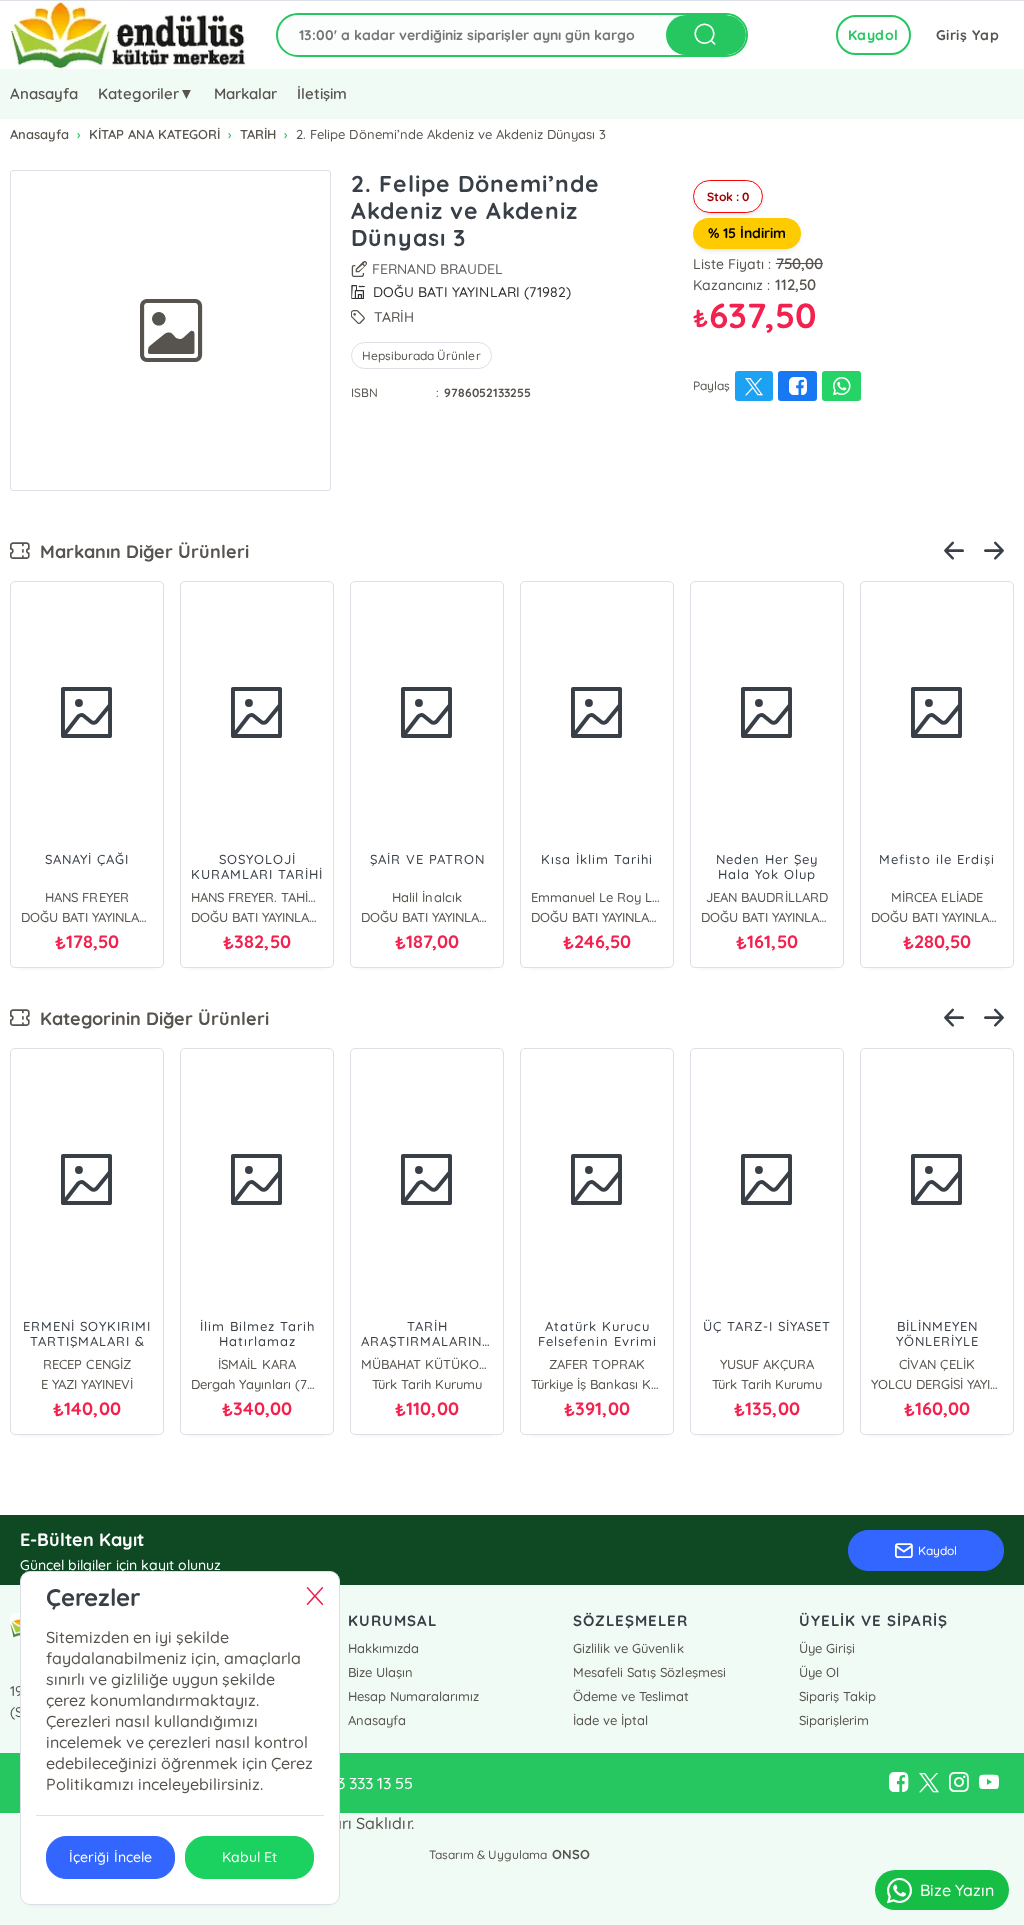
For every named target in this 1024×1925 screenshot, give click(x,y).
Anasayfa (44, 93)
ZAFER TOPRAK (596, 1364)
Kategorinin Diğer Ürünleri (149, 1018)
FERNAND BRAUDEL (437, 269)
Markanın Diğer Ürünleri (139, 551)
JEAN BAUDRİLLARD (766, 897)
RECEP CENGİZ (86, 1364)
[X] (929, 1783)
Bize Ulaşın (380, 1672)
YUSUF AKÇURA (767, 1364)
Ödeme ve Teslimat (631, 1696)
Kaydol (873, 35)
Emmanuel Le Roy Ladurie (597, 897)
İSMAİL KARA (256, 1364)
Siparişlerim (834, 1720)
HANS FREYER (86, 897)
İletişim (322, 93)
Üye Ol (819, 1672)
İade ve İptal (610, 1720)
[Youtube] (989, 1783)
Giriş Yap (968, 35)
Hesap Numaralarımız (413, 1696)
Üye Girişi (827, 1648)
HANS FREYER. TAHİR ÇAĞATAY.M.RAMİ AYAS (257, 897)
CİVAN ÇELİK (936, 1364)
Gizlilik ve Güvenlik (628, 1648)
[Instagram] (959, 1783)
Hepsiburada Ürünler (421, 355)
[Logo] (128, 35)
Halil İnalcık (426, 897)
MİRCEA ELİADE (936, 897)
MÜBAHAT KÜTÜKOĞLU (427, 1364)
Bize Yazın (957, 1890)
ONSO (571, 1854)
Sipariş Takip (837, 1696)
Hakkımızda (383, 1648)
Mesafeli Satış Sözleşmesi (649, 1672)
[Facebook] (899, 1783)
